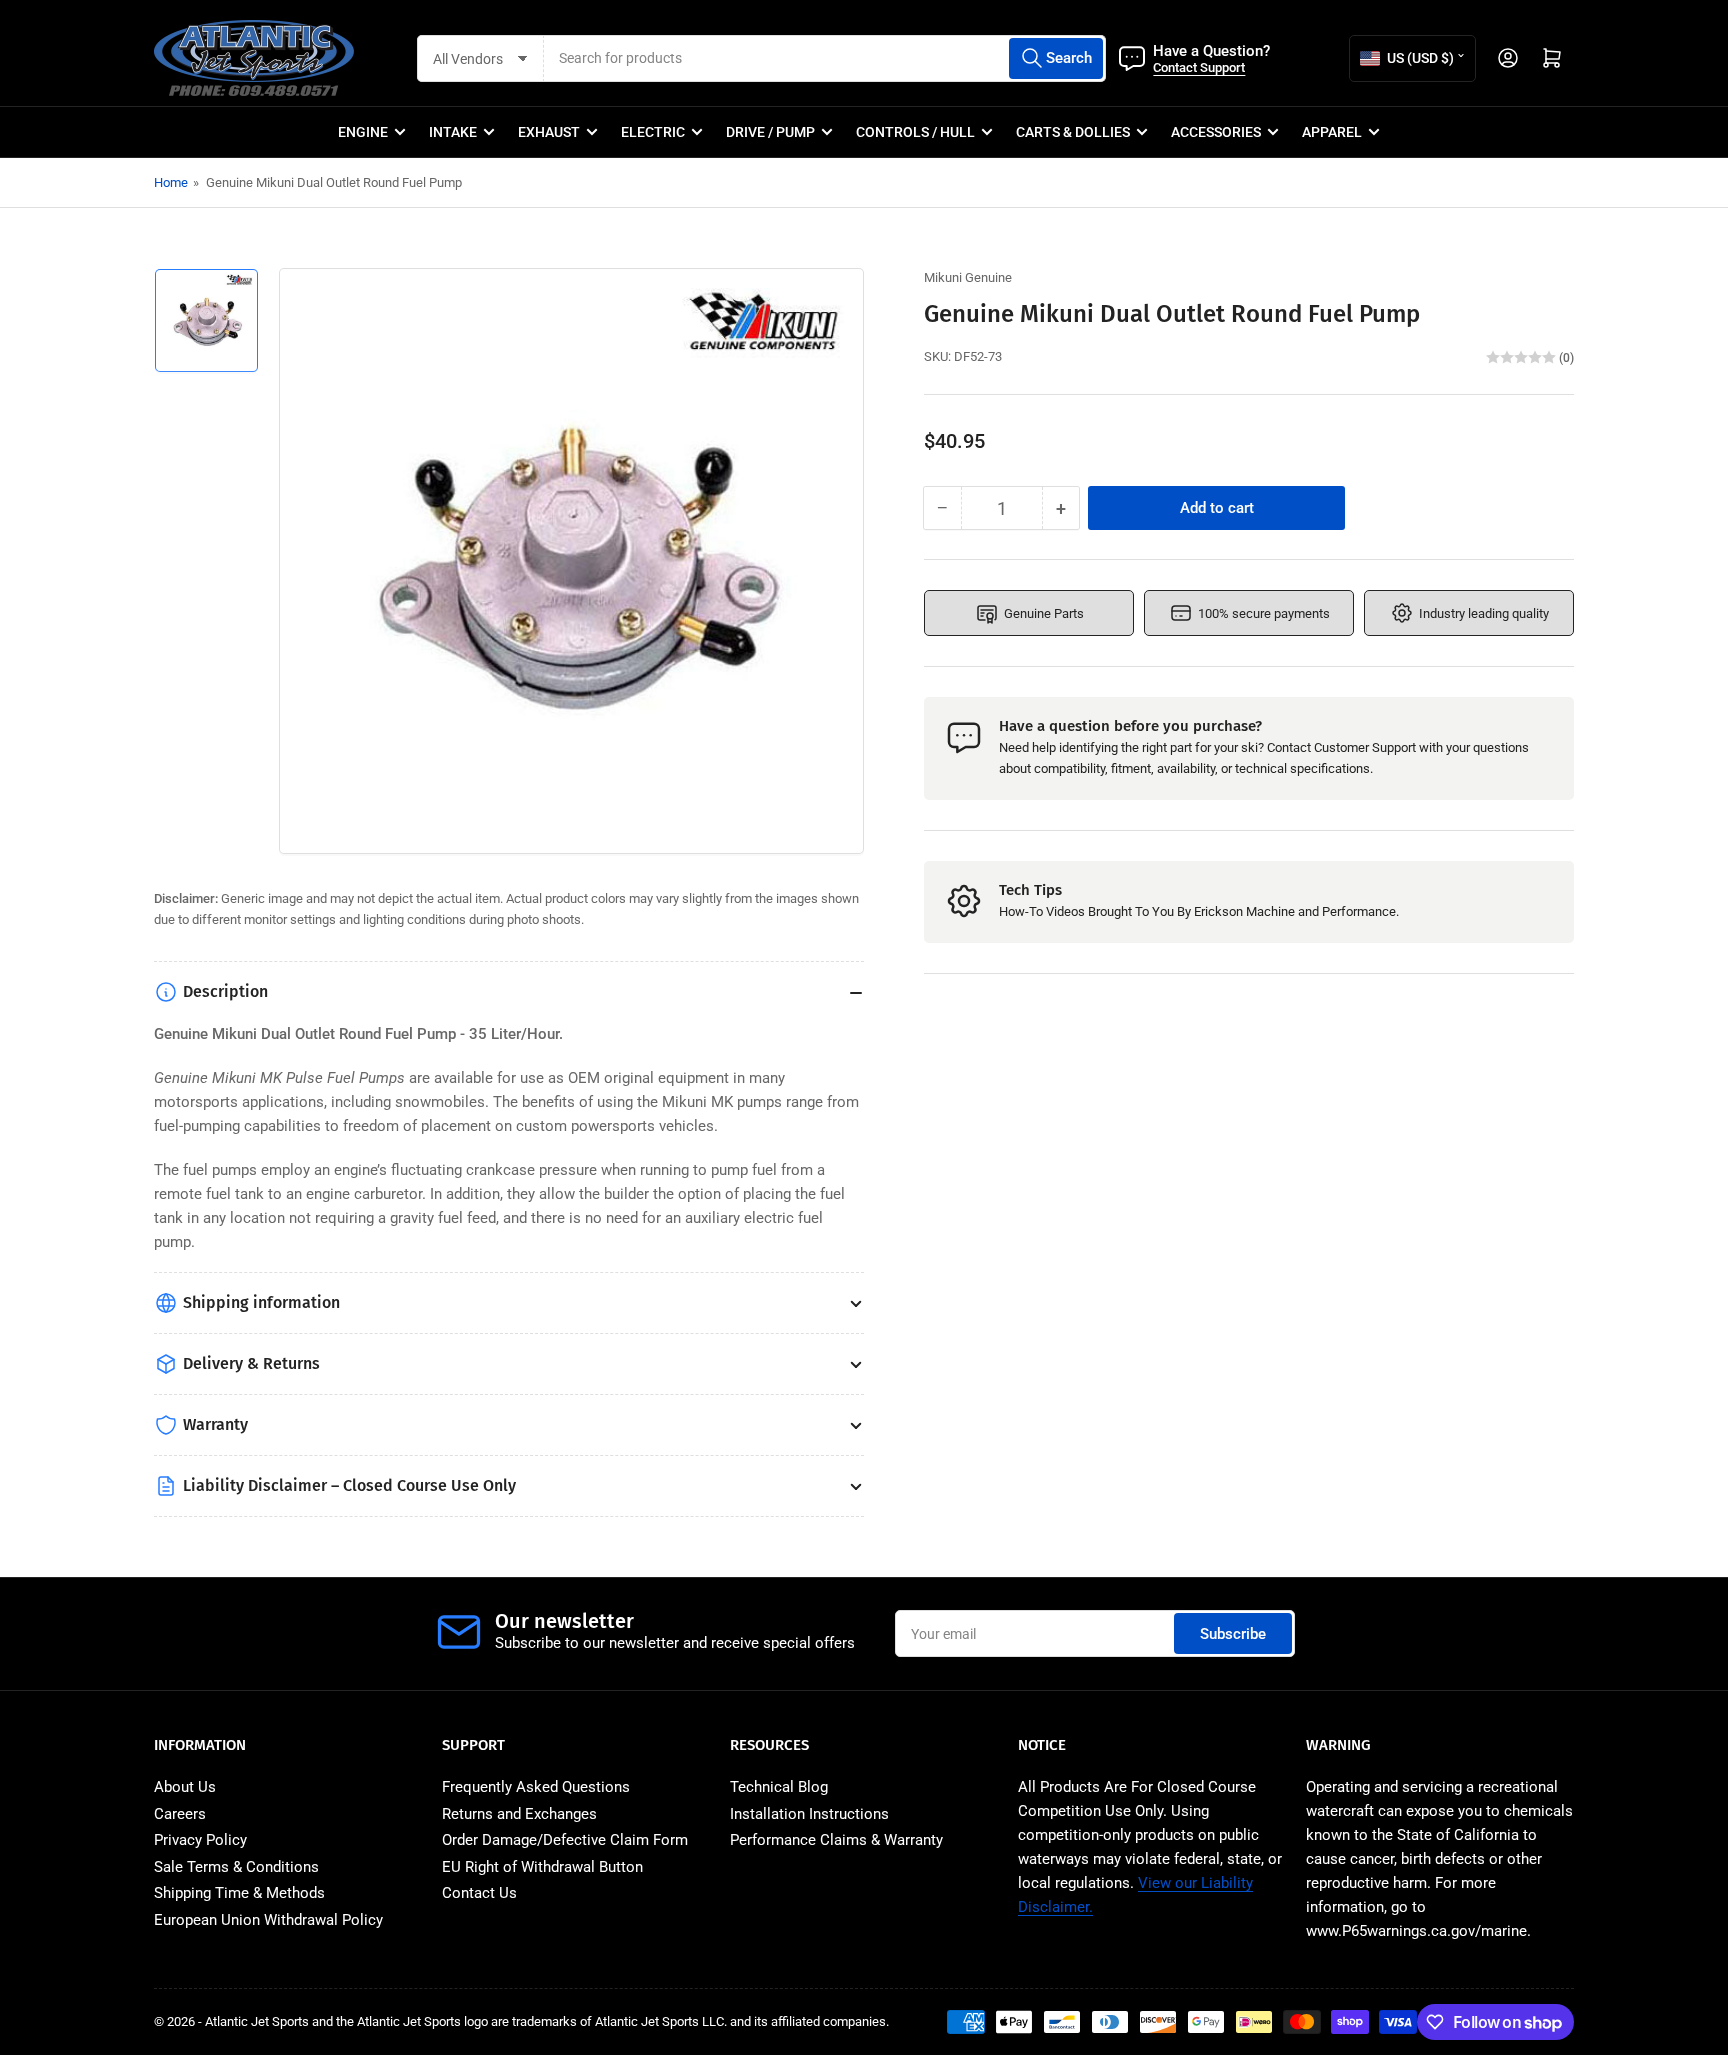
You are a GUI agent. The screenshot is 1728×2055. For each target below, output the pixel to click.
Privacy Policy (200, 1840)
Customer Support (1365, 747)
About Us (185, 1787)
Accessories (1216, 132)
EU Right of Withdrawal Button (542, 1867)
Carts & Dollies (1073, 132)
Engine (363, 132)
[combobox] (825, 58)
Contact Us (479, 1893)
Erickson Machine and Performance (1295, 911)
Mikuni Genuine (968, 277)
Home (171, 182)
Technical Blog (779, 1787)
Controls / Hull (915, 132)
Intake (453, 132)
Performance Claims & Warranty (836, 1840)
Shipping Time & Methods (239, 1893)
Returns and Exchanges (519, 1814)
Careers (180, 1814)
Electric (653, 132)
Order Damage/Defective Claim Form (565, 1840)
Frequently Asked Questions (536, 1787)
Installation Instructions (809, 1814)
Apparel (1332, 132)
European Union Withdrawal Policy (268, 1920)
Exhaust (549, 132)
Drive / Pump (770, 132)
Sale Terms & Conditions (236, 1867)
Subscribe (1233, 1634)
